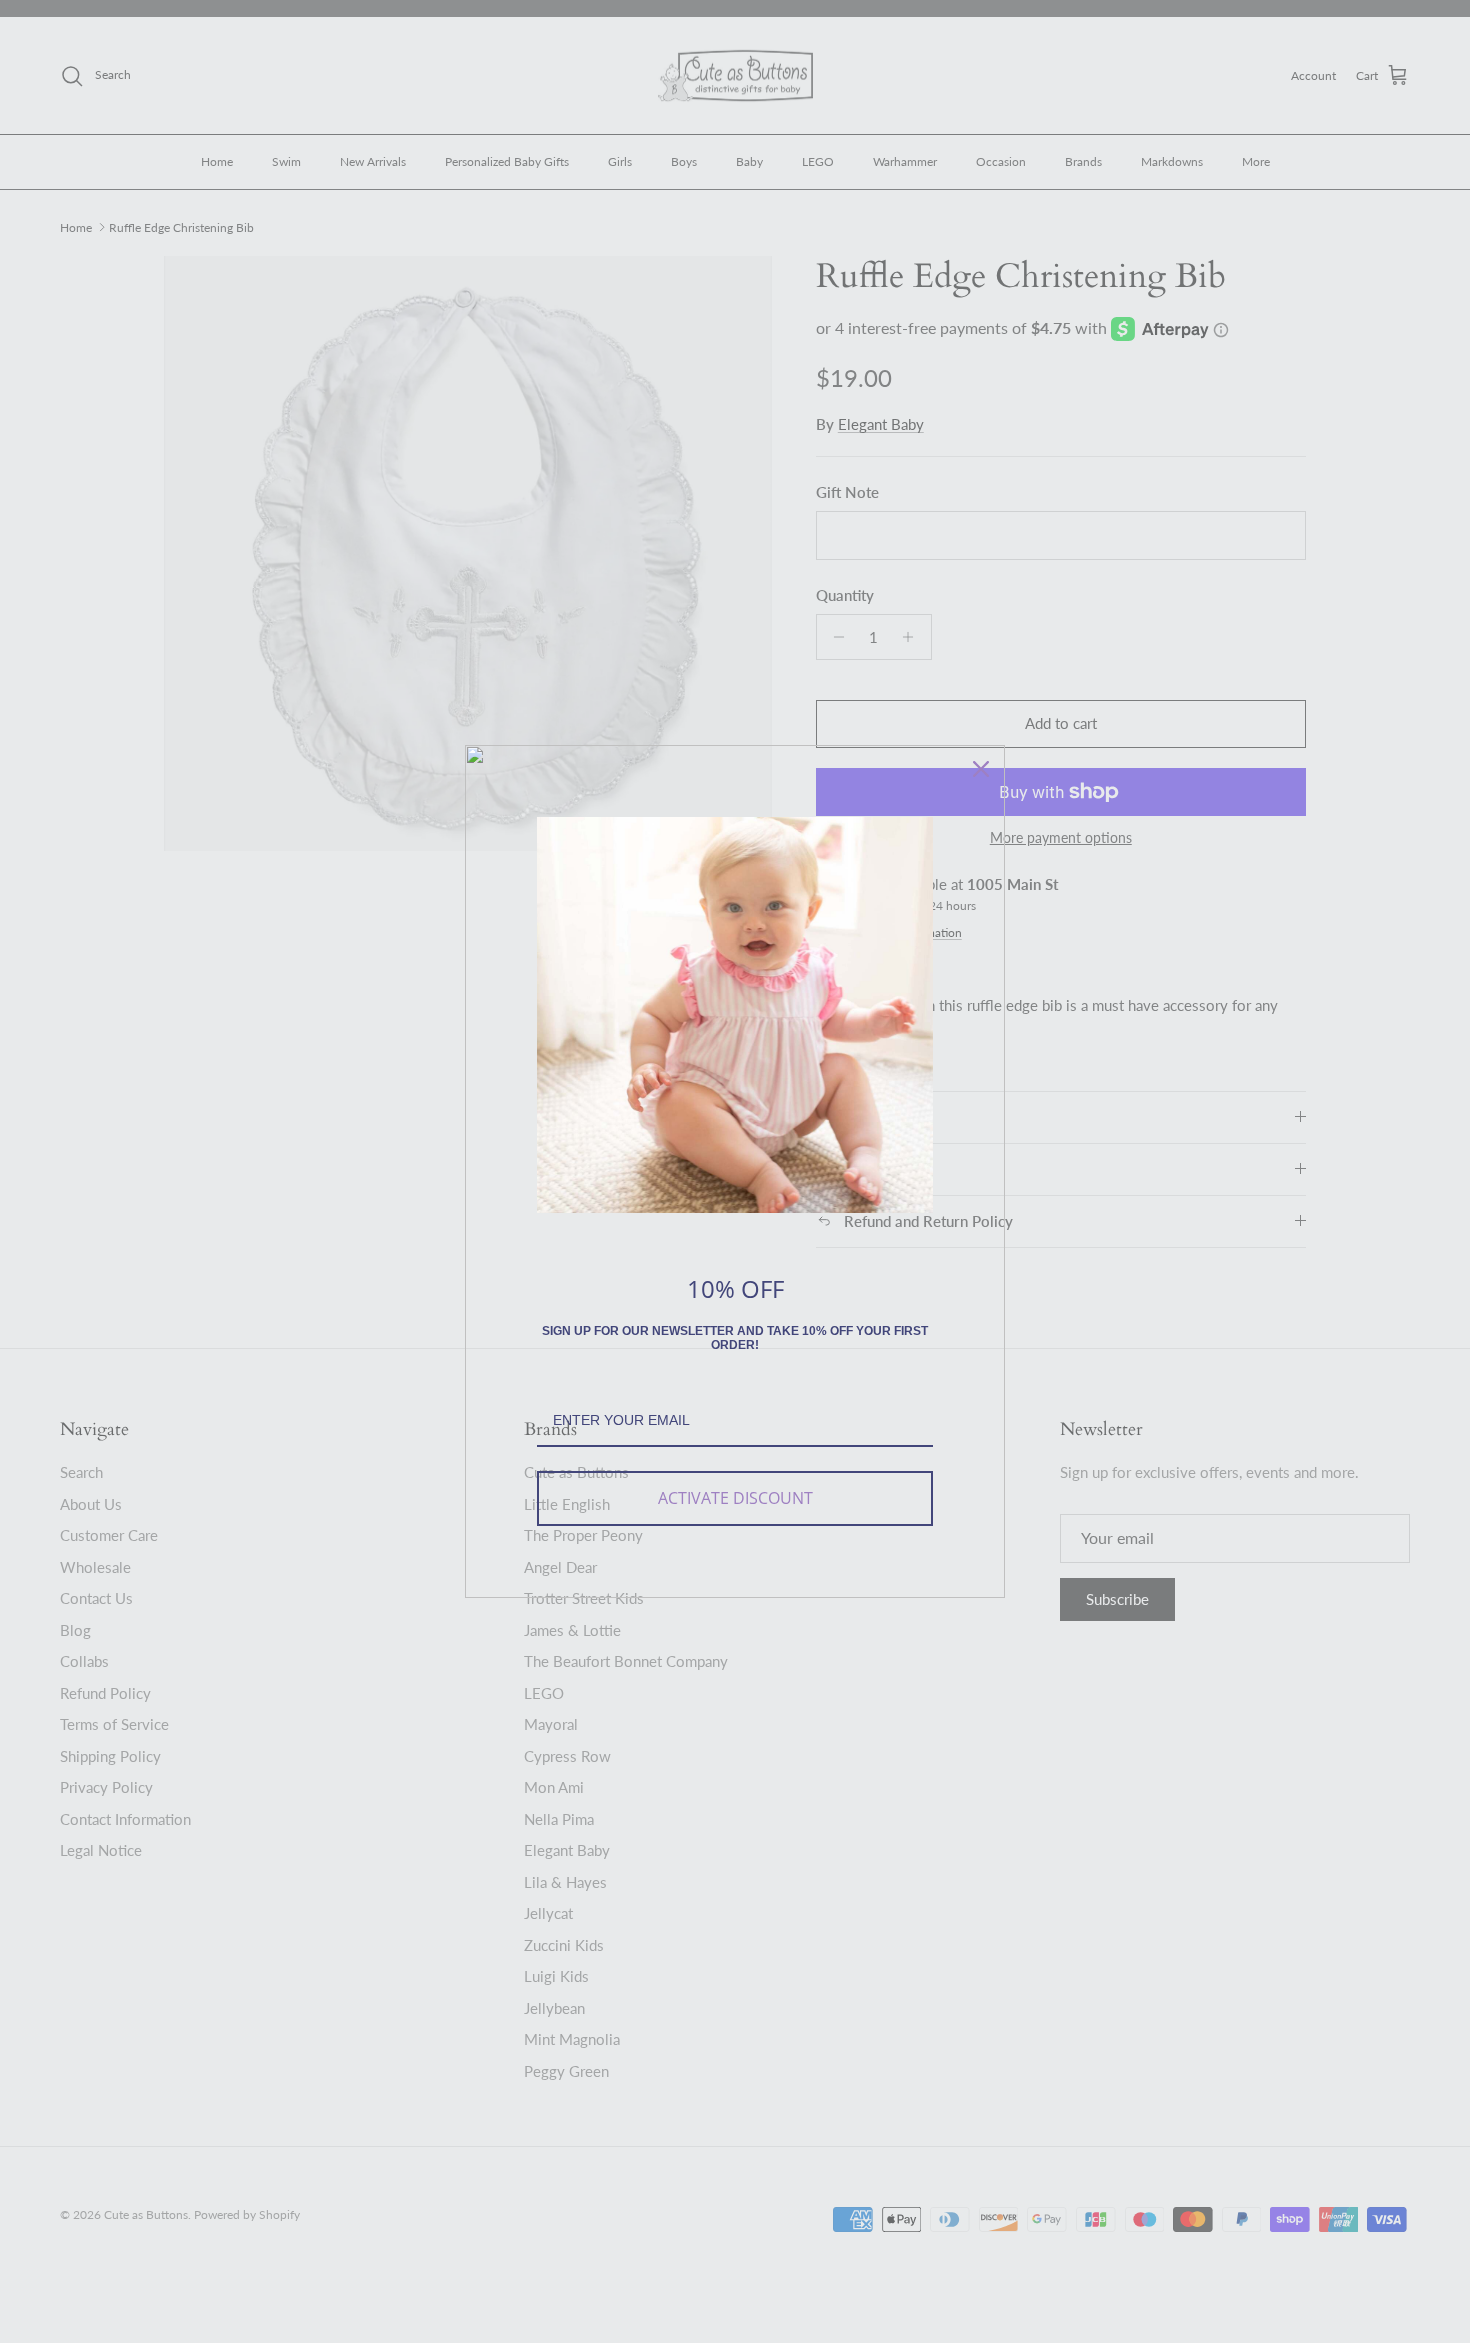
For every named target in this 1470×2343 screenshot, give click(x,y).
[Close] (981, 769)
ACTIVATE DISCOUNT (735, 1498)
